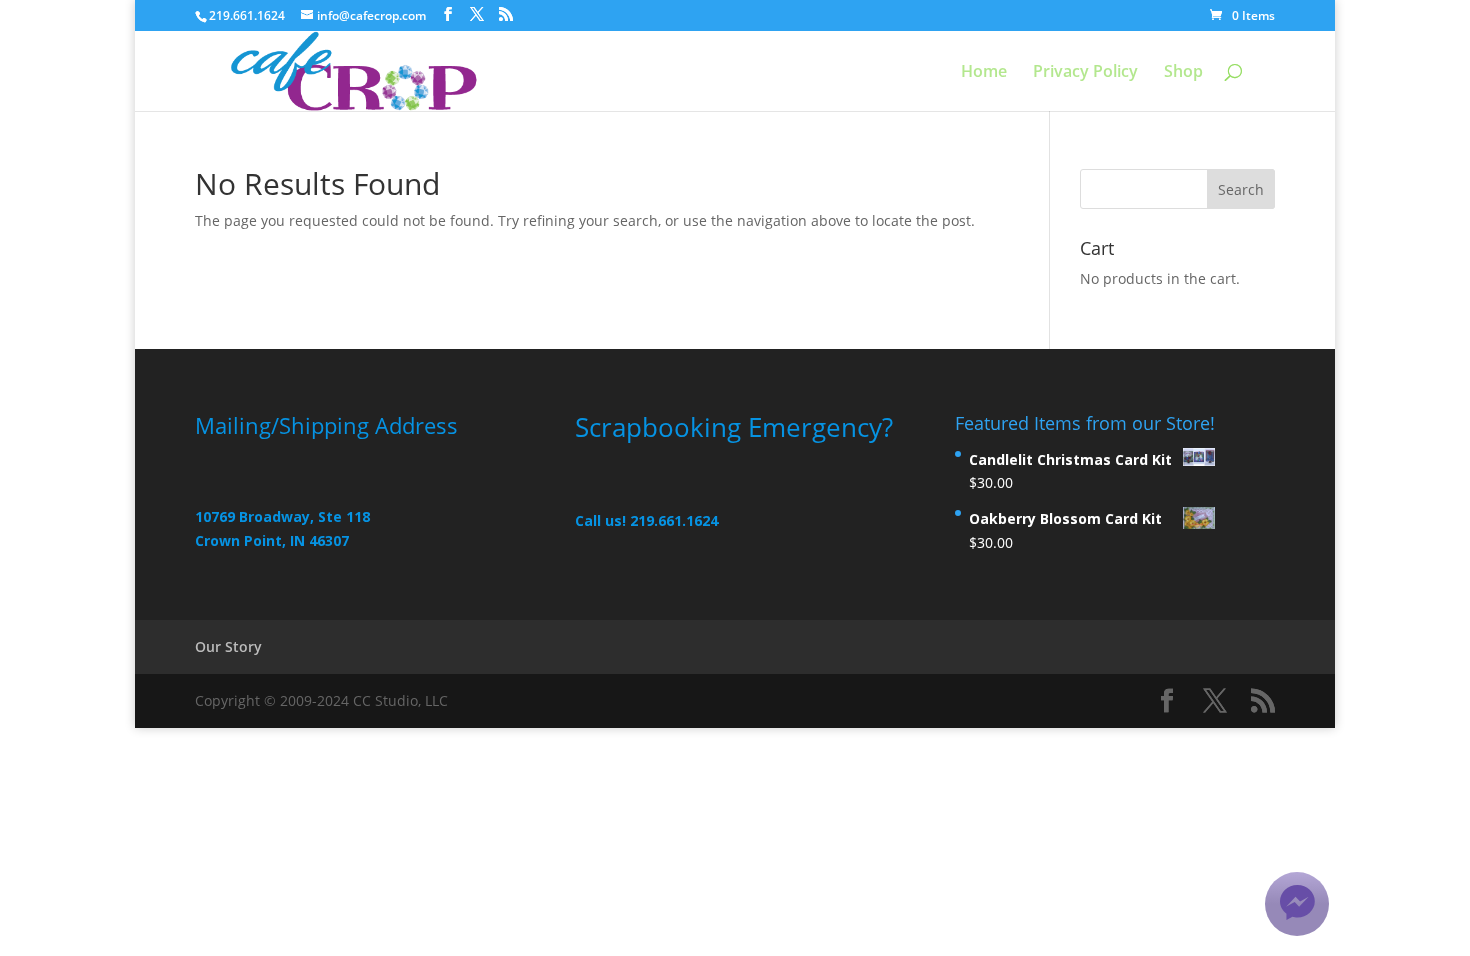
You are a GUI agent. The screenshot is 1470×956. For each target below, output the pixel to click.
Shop (1183, 73)
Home (984, 73)
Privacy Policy (1085, 73)
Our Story (228, 646)
